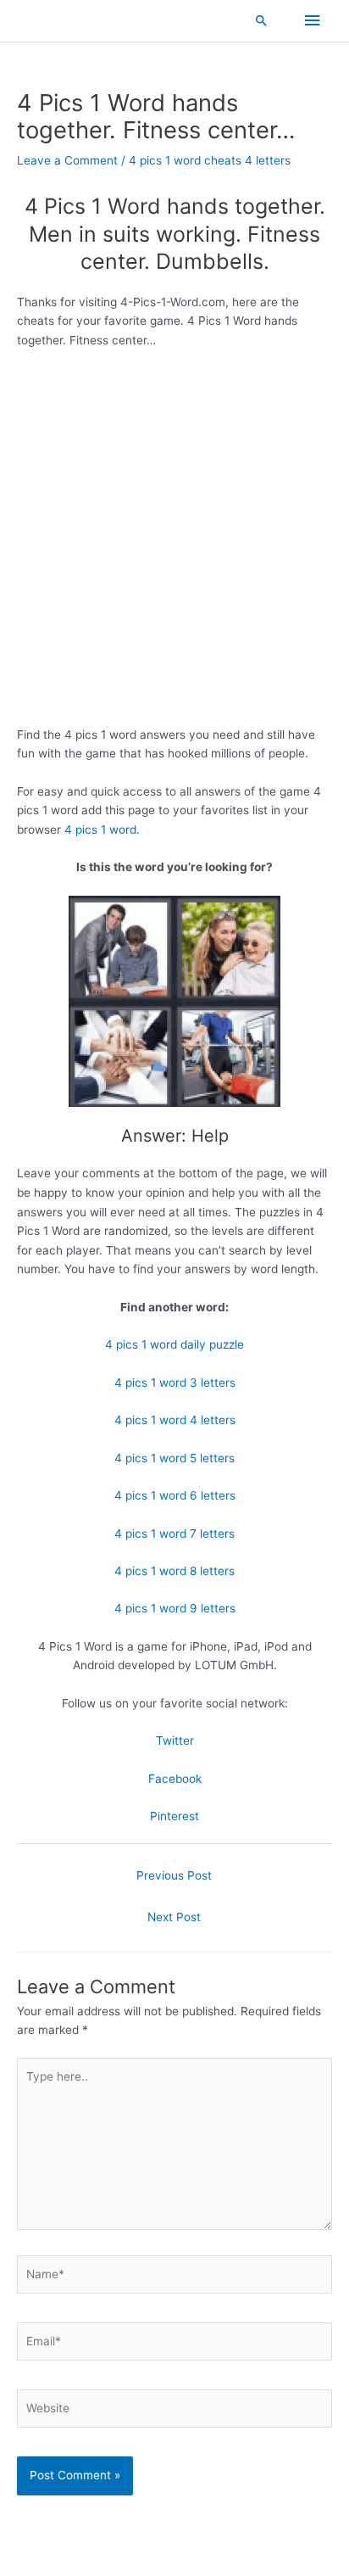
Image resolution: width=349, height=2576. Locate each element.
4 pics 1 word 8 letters (174, 1571)
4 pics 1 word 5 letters (174, 1458)
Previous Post (174, 1875)
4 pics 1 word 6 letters (175, 1495)
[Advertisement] (174, 544)
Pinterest (174, 1816)
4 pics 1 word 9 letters (175, 1608)
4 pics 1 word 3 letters (175, 1383)
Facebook (175, 1779)
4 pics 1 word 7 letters (174, 1534)
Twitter (175, 1741)
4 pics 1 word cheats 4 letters (210, 160)
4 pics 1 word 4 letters (175, 1420)
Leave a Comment (67, 160)
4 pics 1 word (100, 830)
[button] (262, 20)
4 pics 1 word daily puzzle (174, 1344)
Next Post (174, 1917)
